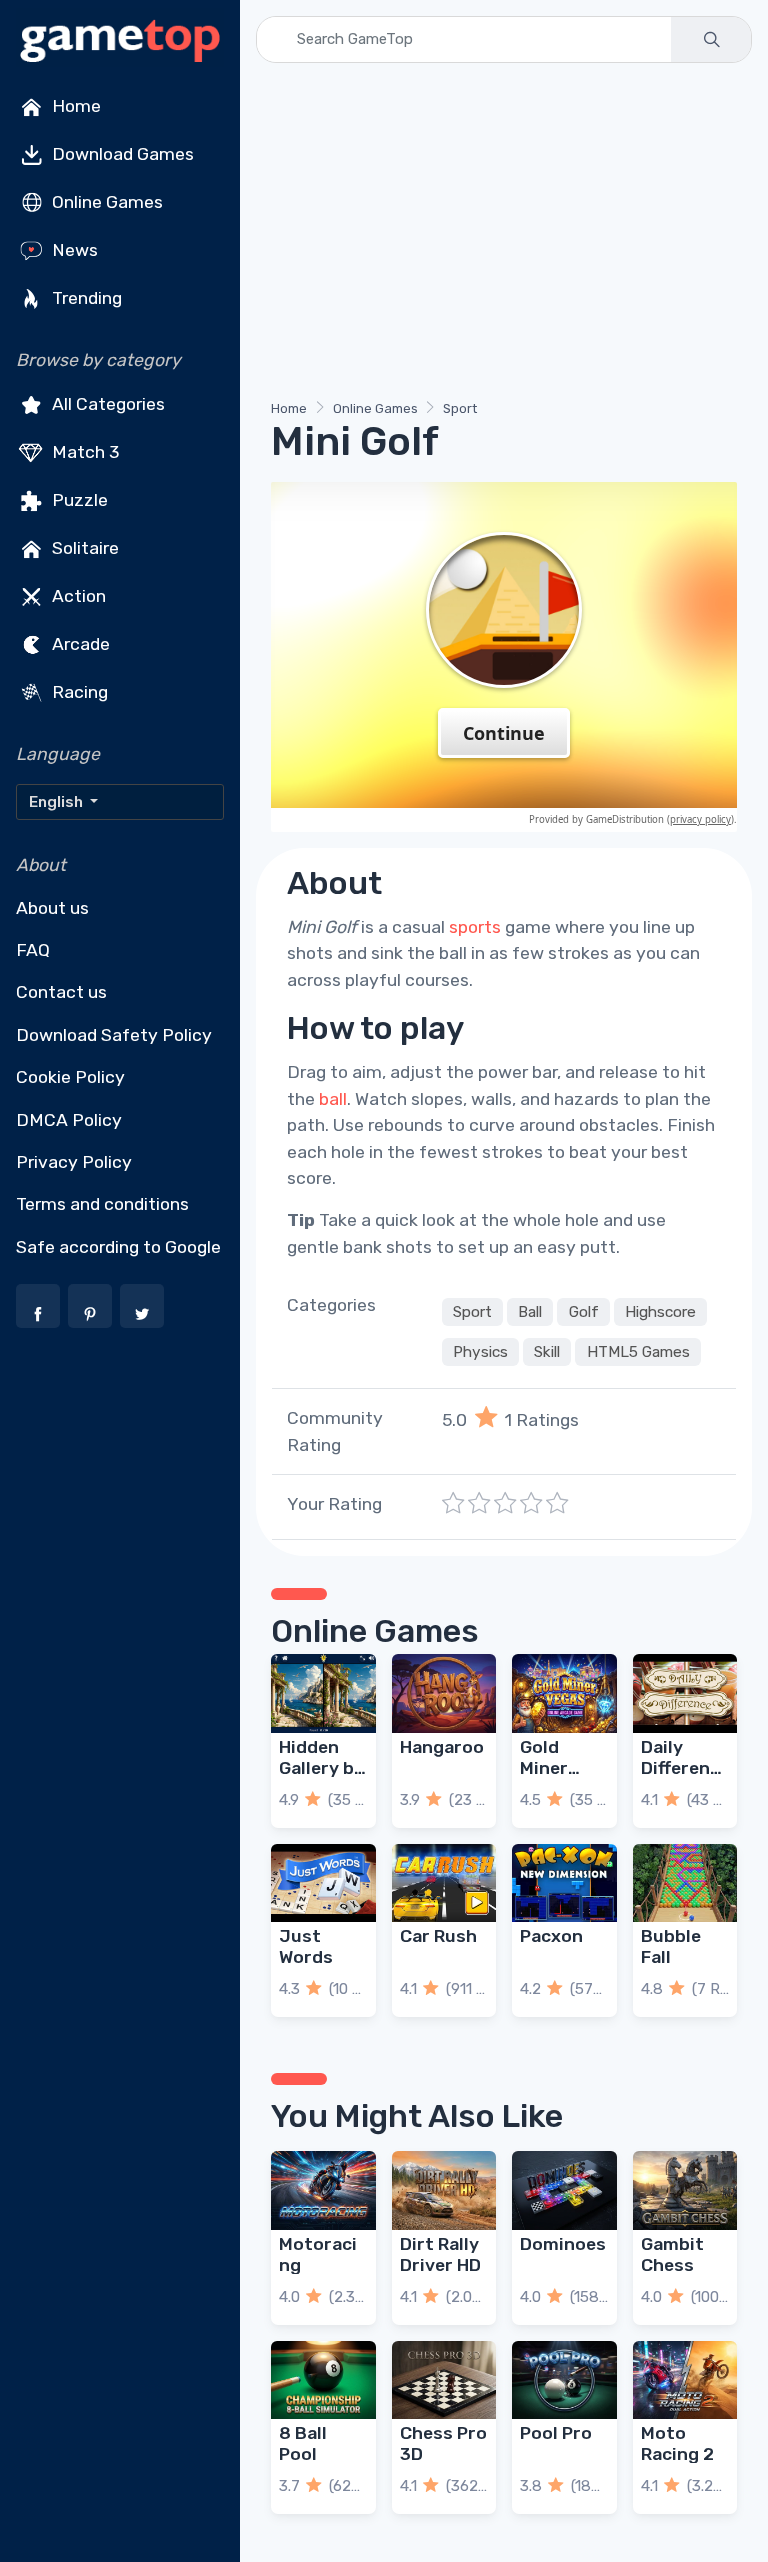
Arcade (79, 644)
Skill (547, 1352)
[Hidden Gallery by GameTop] (323, 1693)
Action (77, 596)
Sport (460, 408)
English (57, 802)
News (73, 250)
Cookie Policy (70, 1077)
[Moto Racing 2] (685, 2380)
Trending (85, 298)
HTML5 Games (638, 1352)
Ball (530, 1312)
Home (74, 106)
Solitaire (83, 548)
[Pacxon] (564, 1883)
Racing (78, 692)
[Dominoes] (564, 2190)
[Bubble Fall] (685, 1883)
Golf (584, 1312)
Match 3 (84, 452)
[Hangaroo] (444, 1693)
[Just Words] (323, 1883)
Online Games (105, 202)
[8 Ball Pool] (323, 2380)
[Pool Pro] (564, 2380)
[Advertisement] (504, 235)
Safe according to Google (118, 1247)
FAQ (33, 950)
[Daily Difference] (685, 1693)
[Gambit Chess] (685, 2190)
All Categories (106, 404)
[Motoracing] (323, 2190)
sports (475, 927)
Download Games (121, 154)
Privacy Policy (74, 1162)
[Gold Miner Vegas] (564, 1693)
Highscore (660, 1312)
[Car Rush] (444, 1883)
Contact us (61, 992)
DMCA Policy (69, 1120)
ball (333, 1099)
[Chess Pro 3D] (444, 2380)
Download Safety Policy (114, 1035)
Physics (480, 1352)
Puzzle (78, 500)
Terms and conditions (102, 1204)
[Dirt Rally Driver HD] (444, 2190)
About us (52, 908)
